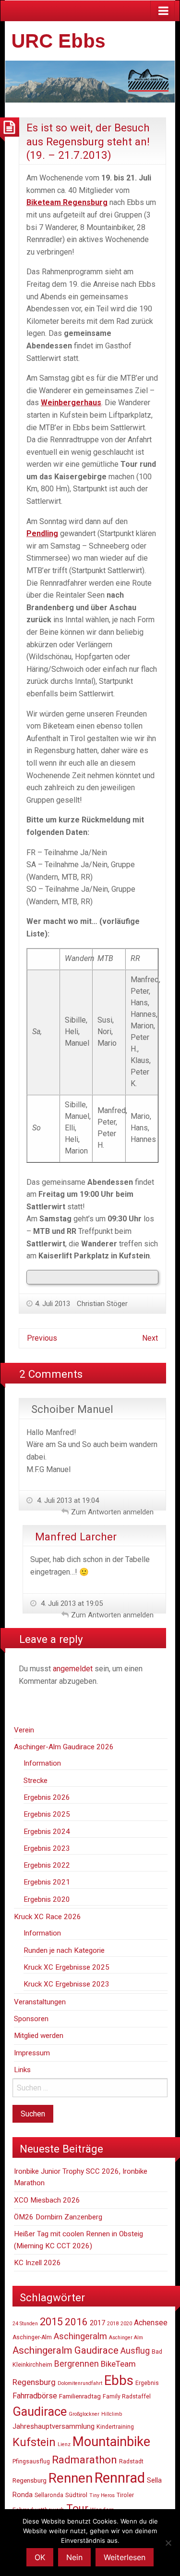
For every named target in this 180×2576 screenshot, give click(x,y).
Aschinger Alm (126, 2338)
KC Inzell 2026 (37, 2263)
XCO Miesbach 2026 (47, 2200)
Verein (24, 1730)
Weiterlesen (125, 2557)
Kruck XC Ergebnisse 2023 (66, 1984)
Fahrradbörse (35, 2396)
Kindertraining (115, 2427)
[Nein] (168, 2543)
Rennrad (120, 2478)
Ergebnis (147, 2383)
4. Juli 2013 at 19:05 (71, 1603)
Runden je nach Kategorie (64, 1950)
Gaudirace (40, 2411)
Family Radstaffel (127, 2397)
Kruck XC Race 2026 (48, 1917)
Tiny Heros (102, 2495)
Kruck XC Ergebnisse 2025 (66, 1967)
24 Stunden (25, 2324)
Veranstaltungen (40, 2002)
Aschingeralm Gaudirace (66, 2350)
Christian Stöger (102, 1304)
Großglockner (84, 2414)
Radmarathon (84, 2460)
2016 (76, 2322)
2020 (126, 2324)
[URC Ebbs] (90, 81)
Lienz (64, 2444)
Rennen (71, 2478)
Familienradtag (80, 2396)
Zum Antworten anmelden (112, 1512)
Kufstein (34, 2442)
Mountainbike (111, 2442)
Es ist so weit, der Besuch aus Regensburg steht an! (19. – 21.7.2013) (88, 141)
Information (42, 1763)
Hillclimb (112, 2414)
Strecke (36, 1781)
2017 (97, 2323)
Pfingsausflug (31, 2461)
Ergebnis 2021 (47, 1882)
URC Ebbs (59, 41)
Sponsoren (31, 2019)
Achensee (151, 2323)
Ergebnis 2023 (47, 1848)
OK (40, 2557)
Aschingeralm (80, 2336)
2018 (113, 2324)
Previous (42, 1338)
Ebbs (119, 2380)
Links (22, 2070)
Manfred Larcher (76, 1537)
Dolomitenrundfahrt (80, 2383)
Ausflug (135, 2351)
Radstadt (131, 2461)
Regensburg (30, 2480)
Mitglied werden (39, 2036)
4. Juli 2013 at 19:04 (67, 1500)
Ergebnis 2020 (47, 1899)
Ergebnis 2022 (47, 1865)
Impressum (32, 2053)
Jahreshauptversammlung (54, 2426)
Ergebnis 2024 (47, 1832)
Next (150, 1338)
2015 (51, 2322)
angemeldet (73, 1669)
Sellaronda (49, 2495)
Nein (74, 2557)
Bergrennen (77, 2364)
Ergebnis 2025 (47, 1814)
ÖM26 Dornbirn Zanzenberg (58, 2217)
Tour (77, 2508)
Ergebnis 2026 (47, 1797)
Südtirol (76, 2495)
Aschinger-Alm (32, 2337)
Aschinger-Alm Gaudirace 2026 (64, 1747)
